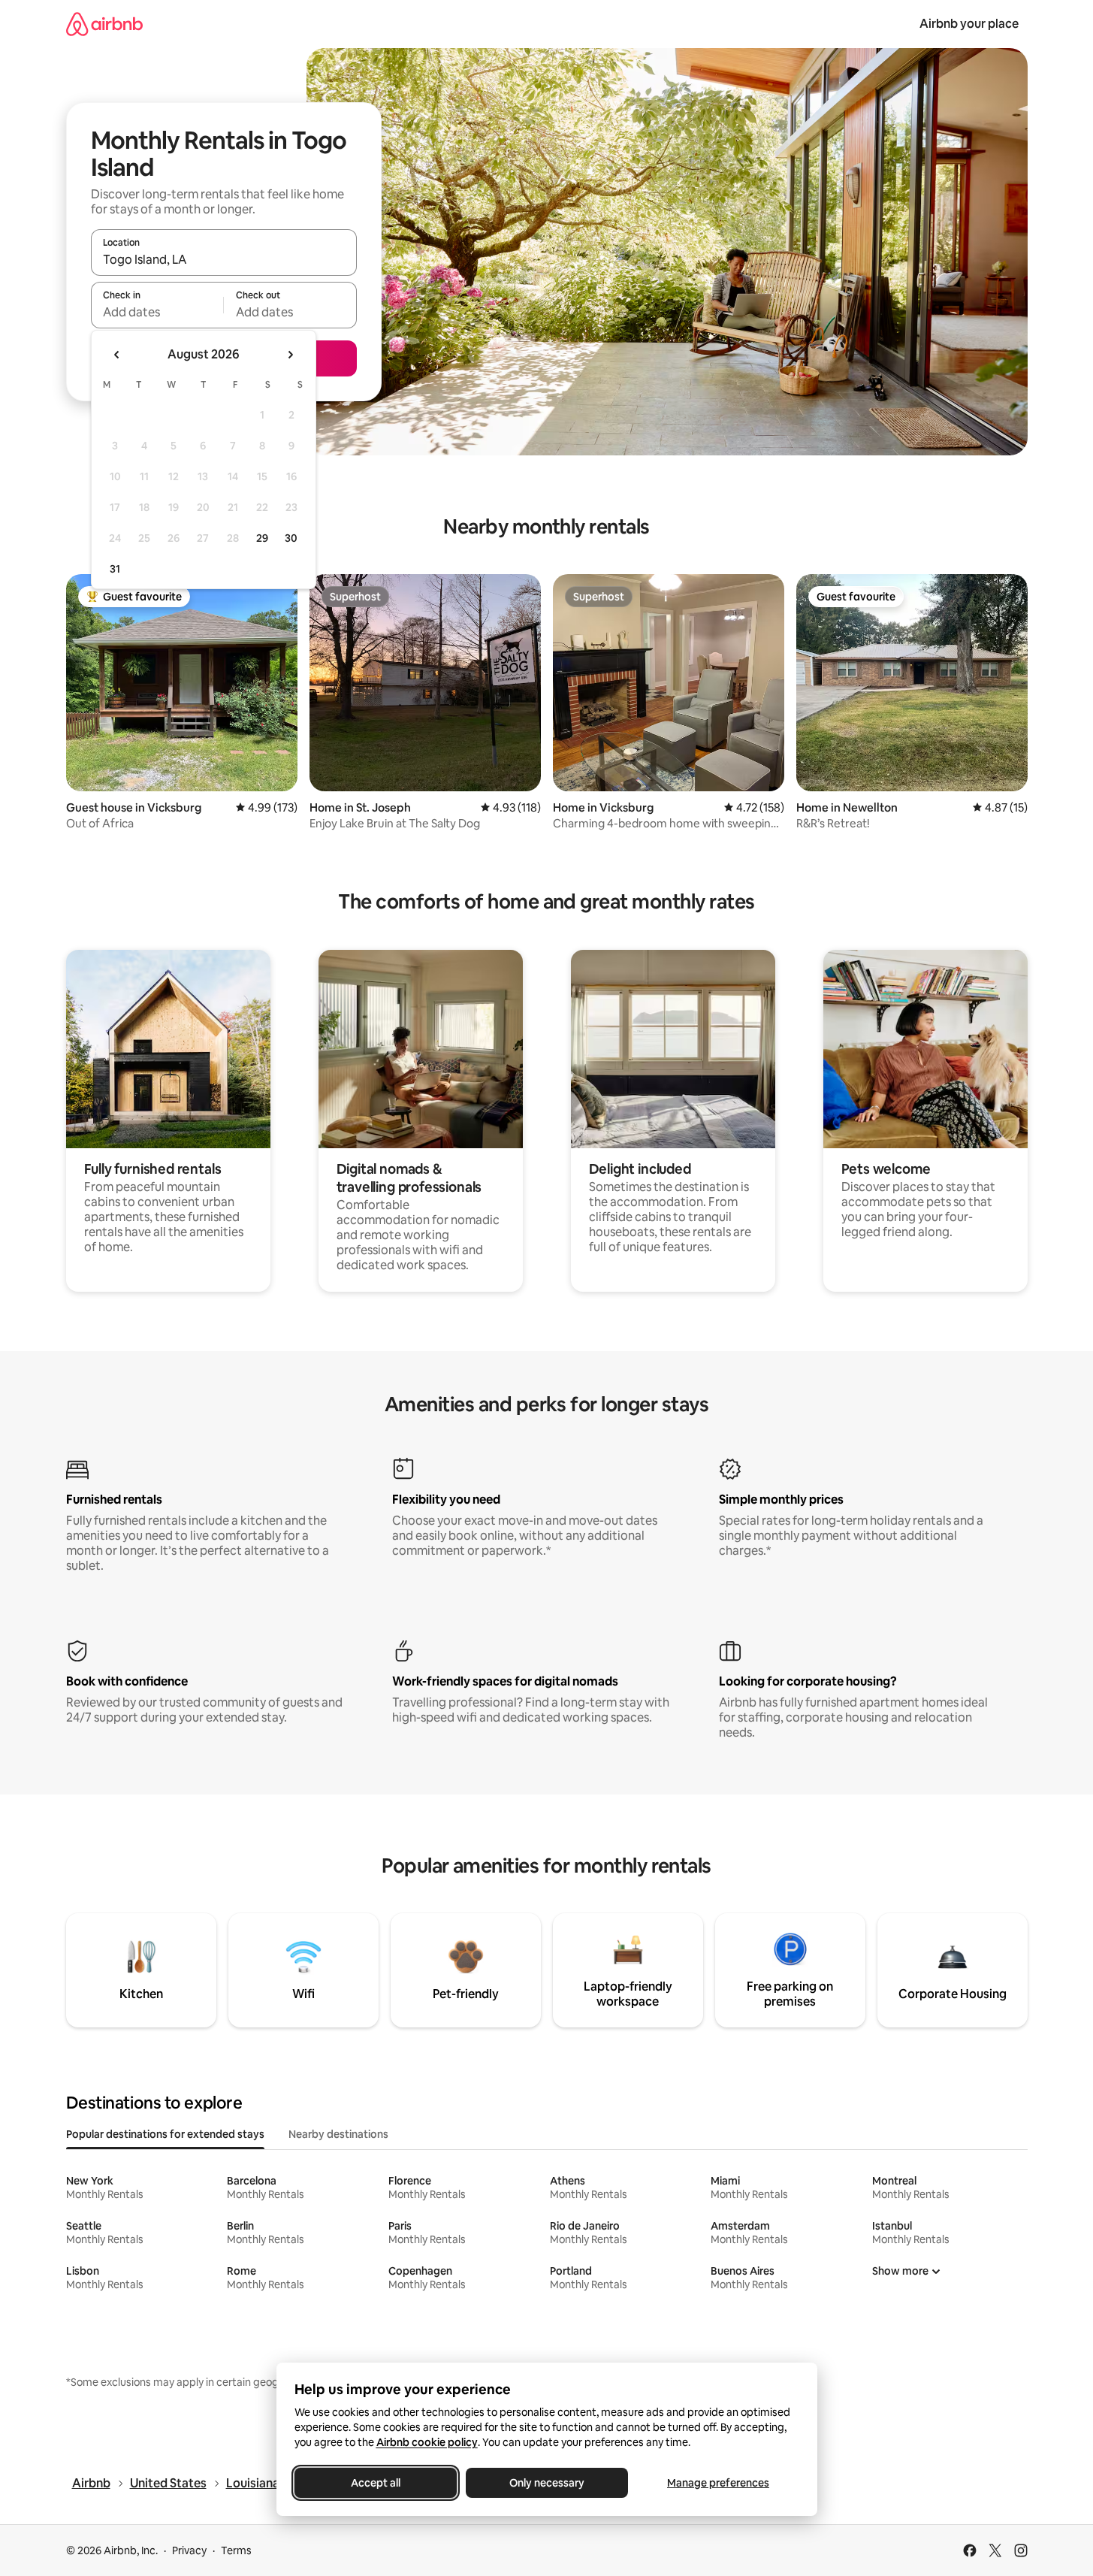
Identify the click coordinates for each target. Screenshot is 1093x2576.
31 (115, 569)
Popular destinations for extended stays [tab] (165, 2134)
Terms (236, 2550)
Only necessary (547, 2483)
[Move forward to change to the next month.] (290, 355)
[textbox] (157, 312)
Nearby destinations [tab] (338, 2134)
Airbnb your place (969, 24)
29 (262, 538)
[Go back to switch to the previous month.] (117, 355)
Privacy (189, 2550)
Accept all (376, 2483)
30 (291, 538)
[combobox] (224, 259)
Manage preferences (718, 2483)
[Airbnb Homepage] (104, 24)
